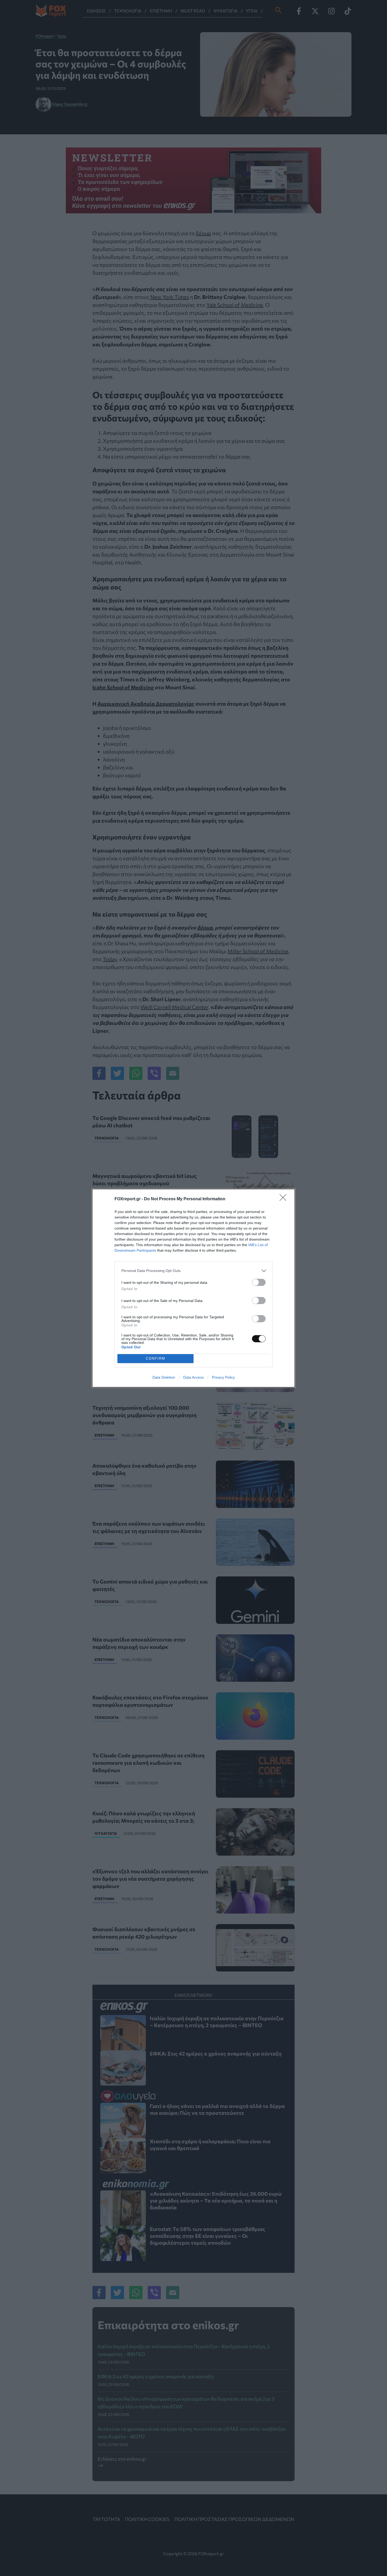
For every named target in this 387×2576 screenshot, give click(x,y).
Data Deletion (164, 1377)
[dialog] (193, 1288)
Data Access (193, 1377)
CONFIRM (156, 1358)
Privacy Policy (223, 1377)
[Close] (285, 1199)
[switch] (259, 1282)
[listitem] (193, 1271)
